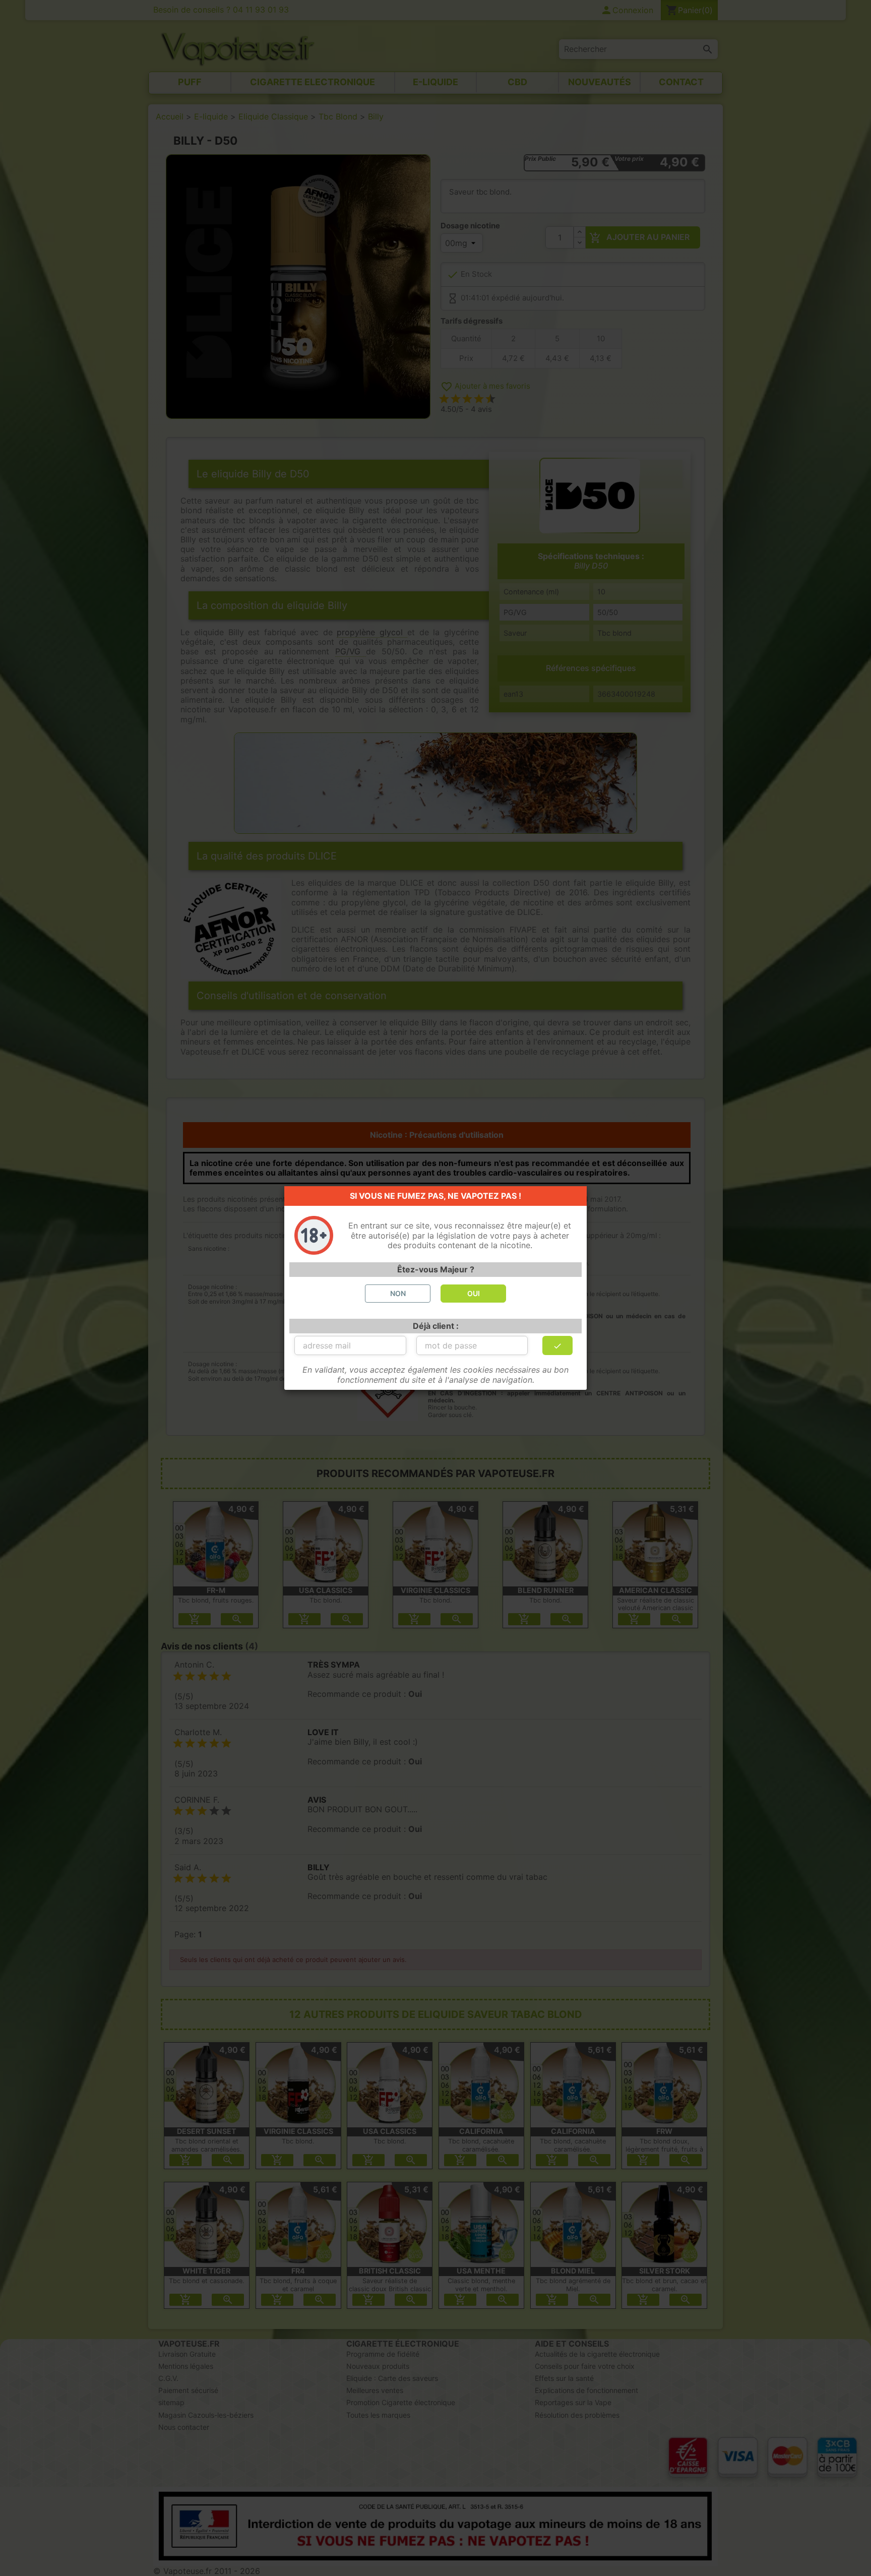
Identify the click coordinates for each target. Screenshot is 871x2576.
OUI (474, 1293)
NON (398, 1293)
